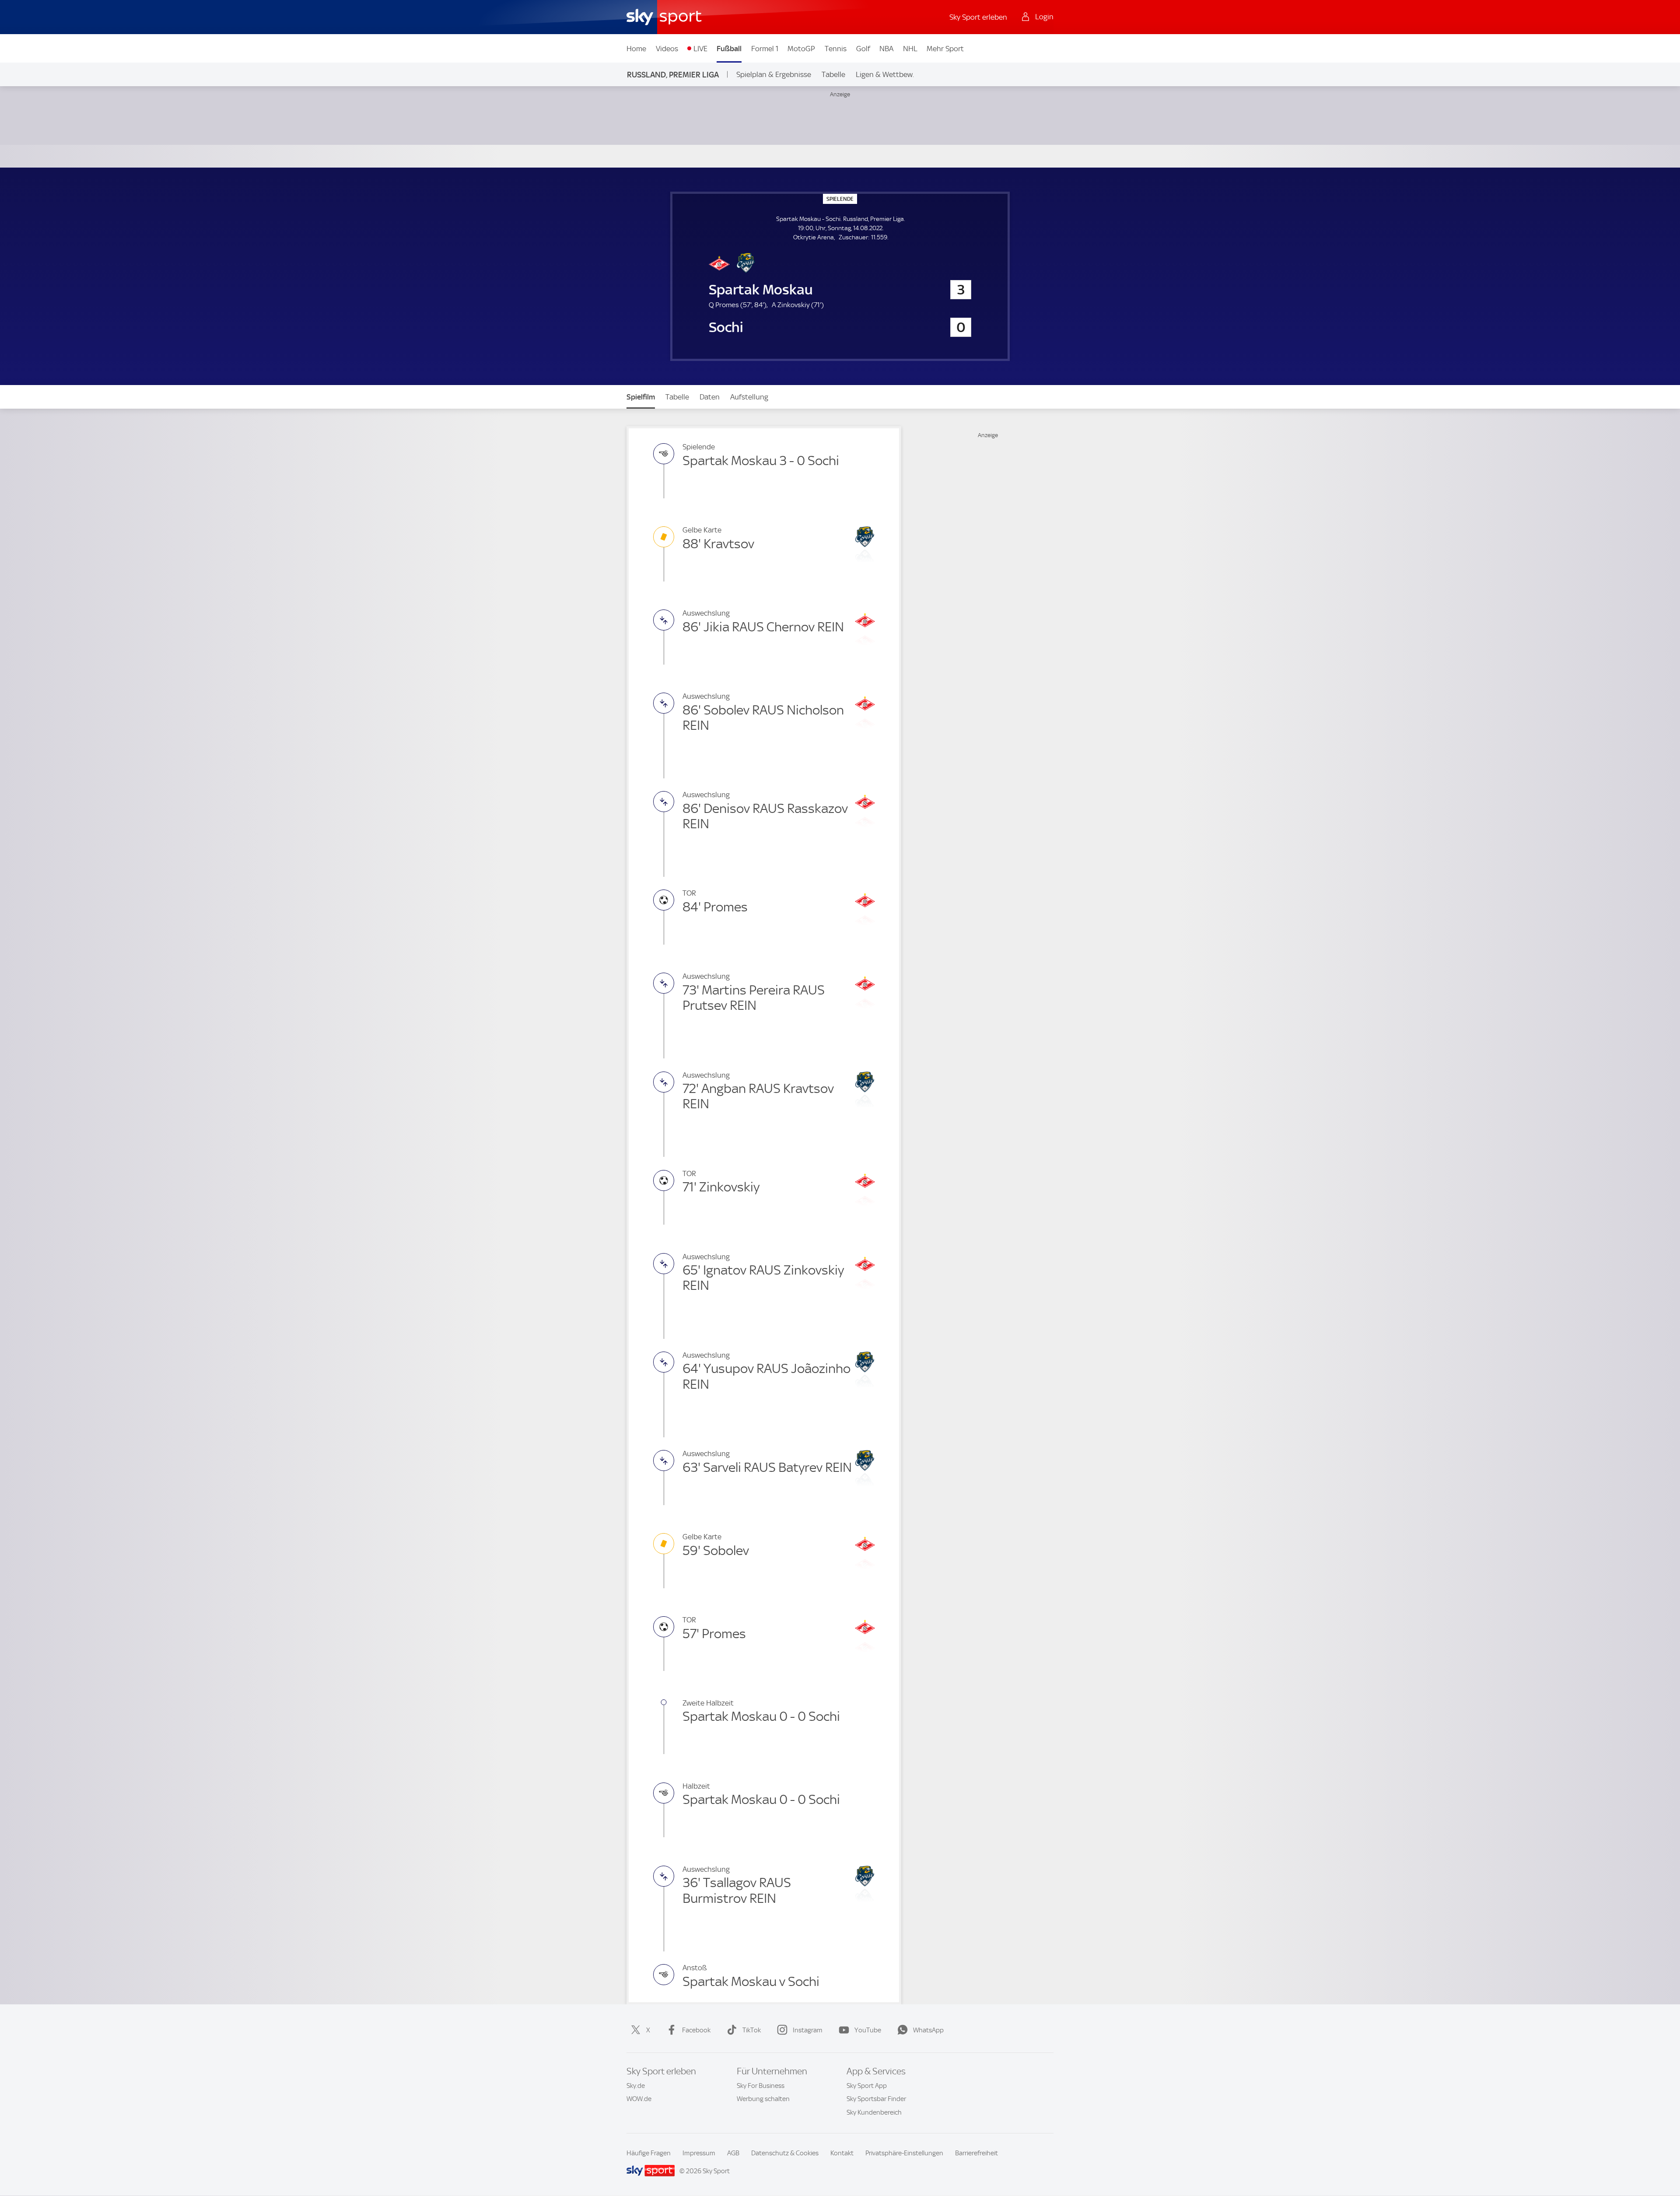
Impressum (699, 2153)
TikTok (752, 2030)
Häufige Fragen (649, 2153)
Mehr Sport (945, 49)
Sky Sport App (867, 2086)
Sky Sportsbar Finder (876, 2099)
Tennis (836, 49)
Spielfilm (641, 397)
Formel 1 (765, 49)
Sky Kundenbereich (874, 2112)
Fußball (729, 49)
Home (636, 49)
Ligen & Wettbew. (885, 74)
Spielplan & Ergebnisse (774, 74)
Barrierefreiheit (976, 2153)
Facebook (696, 2030)
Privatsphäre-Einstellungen (904, 2153)
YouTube (868, 2030)
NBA (886, 49)
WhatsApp (928, 2030)
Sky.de (636, 2086)
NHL (910, 49)
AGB (733, 2153)
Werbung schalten (763, 2099)
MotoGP (801, 49)
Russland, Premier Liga (673, 75)
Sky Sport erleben (978, 17)
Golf (863, 49)
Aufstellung (749, 397)
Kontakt (842, 2153)
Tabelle (833, 74)
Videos (667, 49)
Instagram (808, 2030)
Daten (710, 397)
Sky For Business (761, 2086)
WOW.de (639, 2099)
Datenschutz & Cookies (785, 2153)
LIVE (700, 49)
